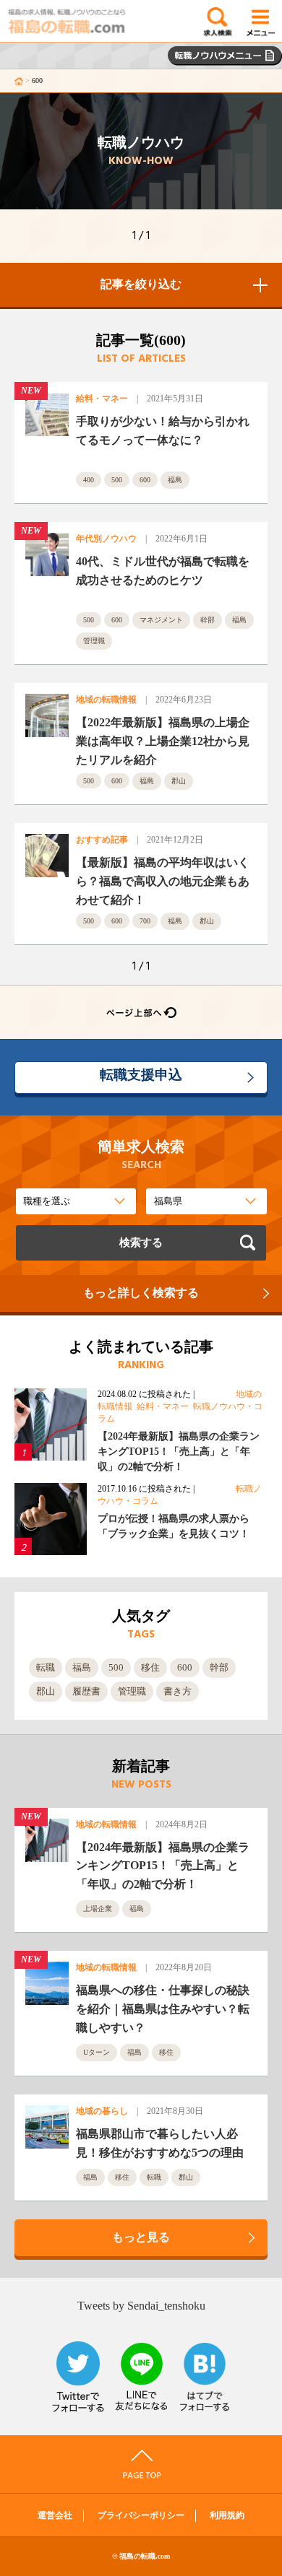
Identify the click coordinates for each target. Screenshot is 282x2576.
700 (145, 921)
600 (145, 480)
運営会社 (55, 2515)
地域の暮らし (102, 2111)
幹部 (208, 620)
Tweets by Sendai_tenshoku (141, 2306)
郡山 (179, 781)
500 (117, 480)
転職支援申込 (141, 1075)
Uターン (97, 2052)
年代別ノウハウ (106, 539)
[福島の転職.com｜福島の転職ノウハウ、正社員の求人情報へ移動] (19, 80)
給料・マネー (102, 399)
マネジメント (161, 620)
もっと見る (141, 2237)
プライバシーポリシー (141, 2515)
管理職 (94, 641)
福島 (175, 480)
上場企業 (98, 1909)
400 (89, 480)
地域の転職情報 (106, 700)
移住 (150, 1667)
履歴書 (86, 1691)
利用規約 (227, 2515)
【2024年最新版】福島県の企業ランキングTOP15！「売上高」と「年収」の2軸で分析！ (179, 1452)
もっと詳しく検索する (141, 1293)
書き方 (178, 1691)
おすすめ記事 (102, 840)
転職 (46, 1667)
